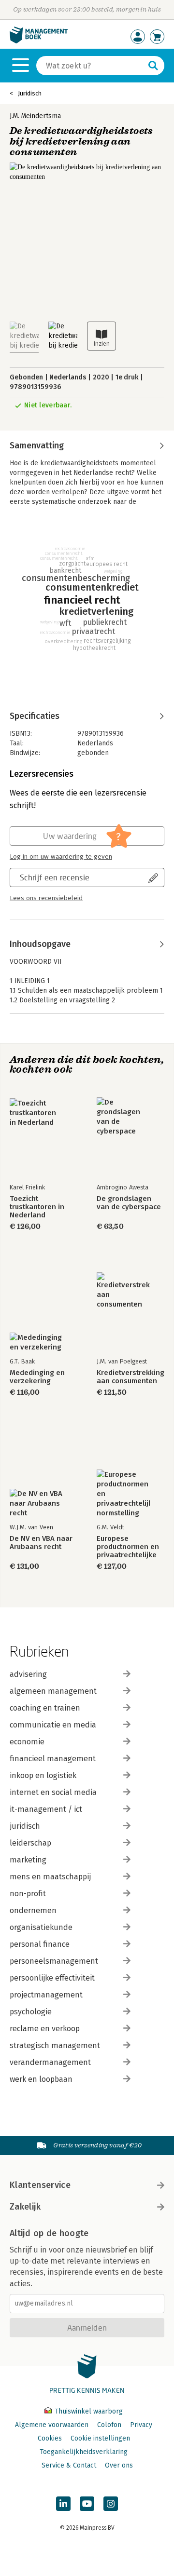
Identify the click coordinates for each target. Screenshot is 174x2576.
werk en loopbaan (41, 2079)
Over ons (119, 2465)
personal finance (40, 1944)
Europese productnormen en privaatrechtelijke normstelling (128, 1547)
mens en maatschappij (50, 1877)
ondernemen (33, 1910)
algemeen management (53, 1691)
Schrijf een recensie (55, 877)
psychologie (31, 2012)
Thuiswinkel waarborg (88, 2411)
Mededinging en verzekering (37, 1377)
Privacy (141, 2425)
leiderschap (30, 1843)
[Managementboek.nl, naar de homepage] (39, 41)
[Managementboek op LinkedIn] (63, 2504)
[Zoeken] (153, 66)
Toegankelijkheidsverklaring (84, 2452)
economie (27, 1742)
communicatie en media (53, 1725)
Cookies (50, 2438)
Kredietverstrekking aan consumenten (130, 1377)
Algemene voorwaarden (52, 2425)
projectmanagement (46, 1995)
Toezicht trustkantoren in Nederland (37, 1207)
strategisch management (55, 2045)
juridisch (25, 1826)
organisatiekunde (41, 1927)
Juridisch (30, 93)
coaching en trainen (45, 1708)
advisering (28, 1674)
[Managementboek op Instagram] (111, 2504)
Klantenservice (40, 2185)
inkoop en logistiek (43, 1775)
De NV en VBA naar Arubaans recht (41, 1543)
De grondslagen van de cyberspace (129, 1203)
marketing (28, 1860)
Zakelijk (25, 2207)
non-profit (28, 1894)
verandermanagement (50, 2062)
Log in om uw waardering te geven (61, 857)
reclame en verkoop (45, 2029)
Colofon (109, 2425)
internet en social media (53, 1792)
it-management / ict (46, 1809)
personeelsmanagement (54, 1961)
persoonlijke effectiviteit (52, 1978)
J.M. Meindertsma (35, 116)
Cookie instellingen (100, 2438)
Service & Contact (69, 2465)
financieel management (53, 1759)
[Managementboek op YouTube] (87, 2504)
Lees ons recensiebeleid (46, 898)
